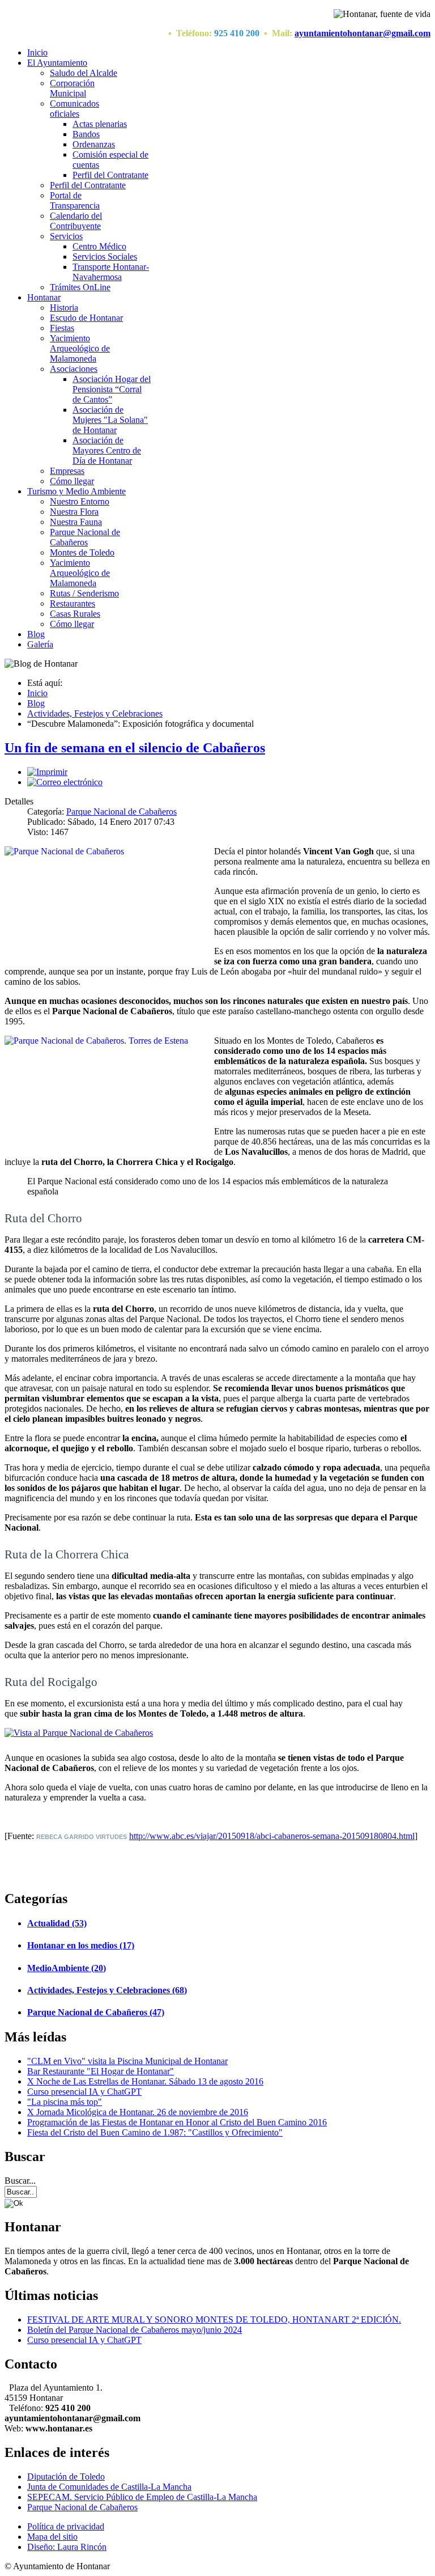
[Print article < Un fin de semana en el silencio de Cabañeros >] (47, 772)
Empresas (67, 471)
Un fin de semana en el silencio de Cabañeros (135, 748)
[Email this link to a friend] (65, 782)
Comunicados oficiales (74, 109)
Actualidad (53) (57, 1923)
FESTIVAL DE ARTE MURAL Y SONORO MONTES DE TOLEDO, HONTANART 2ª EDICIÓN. (214, 2319)
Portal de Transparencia (75, 200)
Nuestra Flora (74, 512)
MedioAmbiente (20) (67, 1968)
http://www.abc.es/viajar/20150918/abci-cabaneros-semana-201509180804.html (272, 1836)
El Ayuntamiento (57, 63)
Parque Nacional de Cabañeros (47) (96, 2012)
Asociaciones (74, 369)
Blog (36, 634)
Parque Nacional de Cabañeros (85, 537)
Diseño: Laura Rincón (67, 2547)
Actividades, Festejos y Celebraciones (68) (107, 1990)
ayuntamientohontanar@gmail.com (362, 33)
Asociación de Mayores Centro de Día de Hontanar (107, 450)
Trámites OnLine (80, 287)
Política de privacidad (66, 2526)
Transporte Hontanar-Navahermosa (111, 272)
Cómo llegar (72, 481)
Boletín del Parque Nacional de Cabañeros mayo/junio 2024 (135, 2330)
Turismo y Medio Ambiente (76, 491)
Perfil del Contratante (110, 175)
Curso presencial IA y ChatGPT (84, 2340)
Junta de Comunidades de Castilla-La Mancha (109, 2487)
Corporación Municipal (72, 88)
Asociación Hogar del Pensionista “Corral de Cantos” (112, 389)
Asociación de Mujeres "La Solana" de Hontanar (110, 420)
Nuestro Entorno (80, 501)
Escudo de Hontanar (86, 318)
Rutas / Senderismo (84, 593)
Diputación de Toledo (66, 2477)
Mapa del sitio (52, 2537)
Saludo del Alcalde (84, 73)
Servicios (66, 236)
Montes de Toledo (82, 552)
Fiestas (62, 328)
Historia (64, 308)
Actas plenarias (100, 124)
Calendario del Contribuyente (76, 221)
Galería (40, 644)
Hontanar (44, 297)
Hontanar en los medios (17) (81, 1945)
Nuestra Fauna (76, 522)
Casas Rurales (75, 614)
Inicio (37, 52)
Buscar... (20, 2181)
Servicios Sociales (105, 257)
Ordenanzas (94, 144)
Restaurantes (72, 603)
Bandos (86, 134)
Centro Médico (99, 246)
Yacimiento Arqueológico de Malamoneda (80, 348)
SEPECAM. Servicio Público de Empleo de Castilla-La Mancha (142, 2497)
